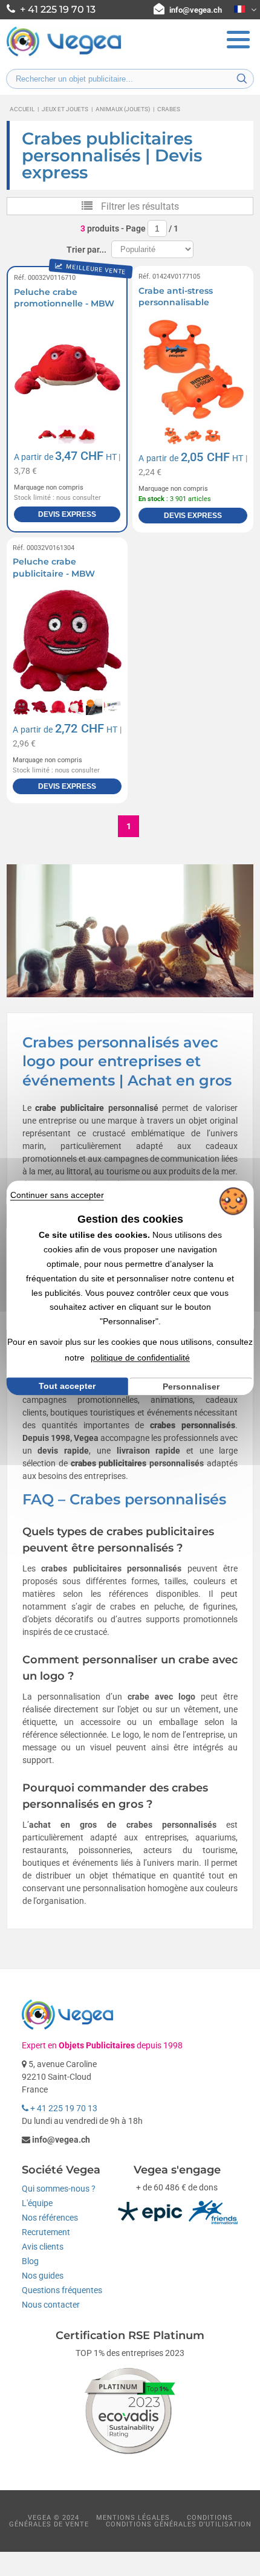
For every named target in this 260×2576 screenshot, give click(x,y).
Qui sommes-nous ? (59, 2189)
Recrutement (46, 2232)
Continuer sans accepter (57, 1195)
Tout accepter (67, 1386)
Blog (30, 2261)
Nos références (50, 2218)
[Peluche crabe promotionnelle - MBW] (67, 369)
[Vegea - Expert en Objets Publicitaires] (64, 55)
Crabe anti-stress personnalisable (176, 297)
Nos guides (43, 2276)
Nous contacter (51, 2305)
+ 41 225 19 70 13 (63, 2108)
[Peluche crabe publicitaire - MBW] (67, 641)
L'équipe (37, 2203)
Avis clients (43, 2247)
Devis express (67, 514)
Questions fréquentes (62, 2290)
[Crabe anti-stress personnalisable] (193, 369)
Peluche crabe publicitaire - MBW (54, 568)
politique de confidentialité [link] (140, 1358)
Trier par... (86, 250)
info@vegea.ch (196, 10)
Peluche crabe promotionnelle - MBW (64, 298)
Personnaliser (191, 1387)
